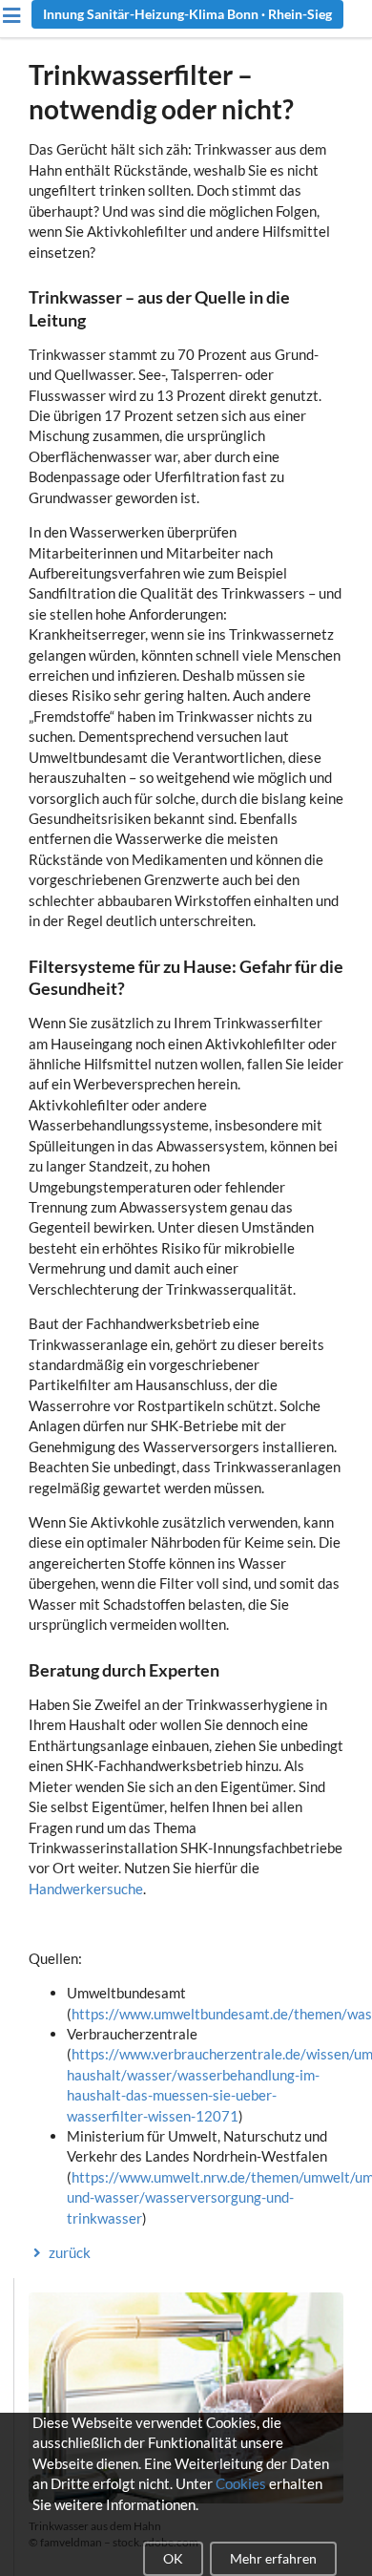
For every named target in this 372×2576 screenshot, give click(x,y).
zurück (70, 2252)
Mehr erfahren (273, 2558)
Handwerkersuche (86, 1889)
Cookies (241, 2483)
